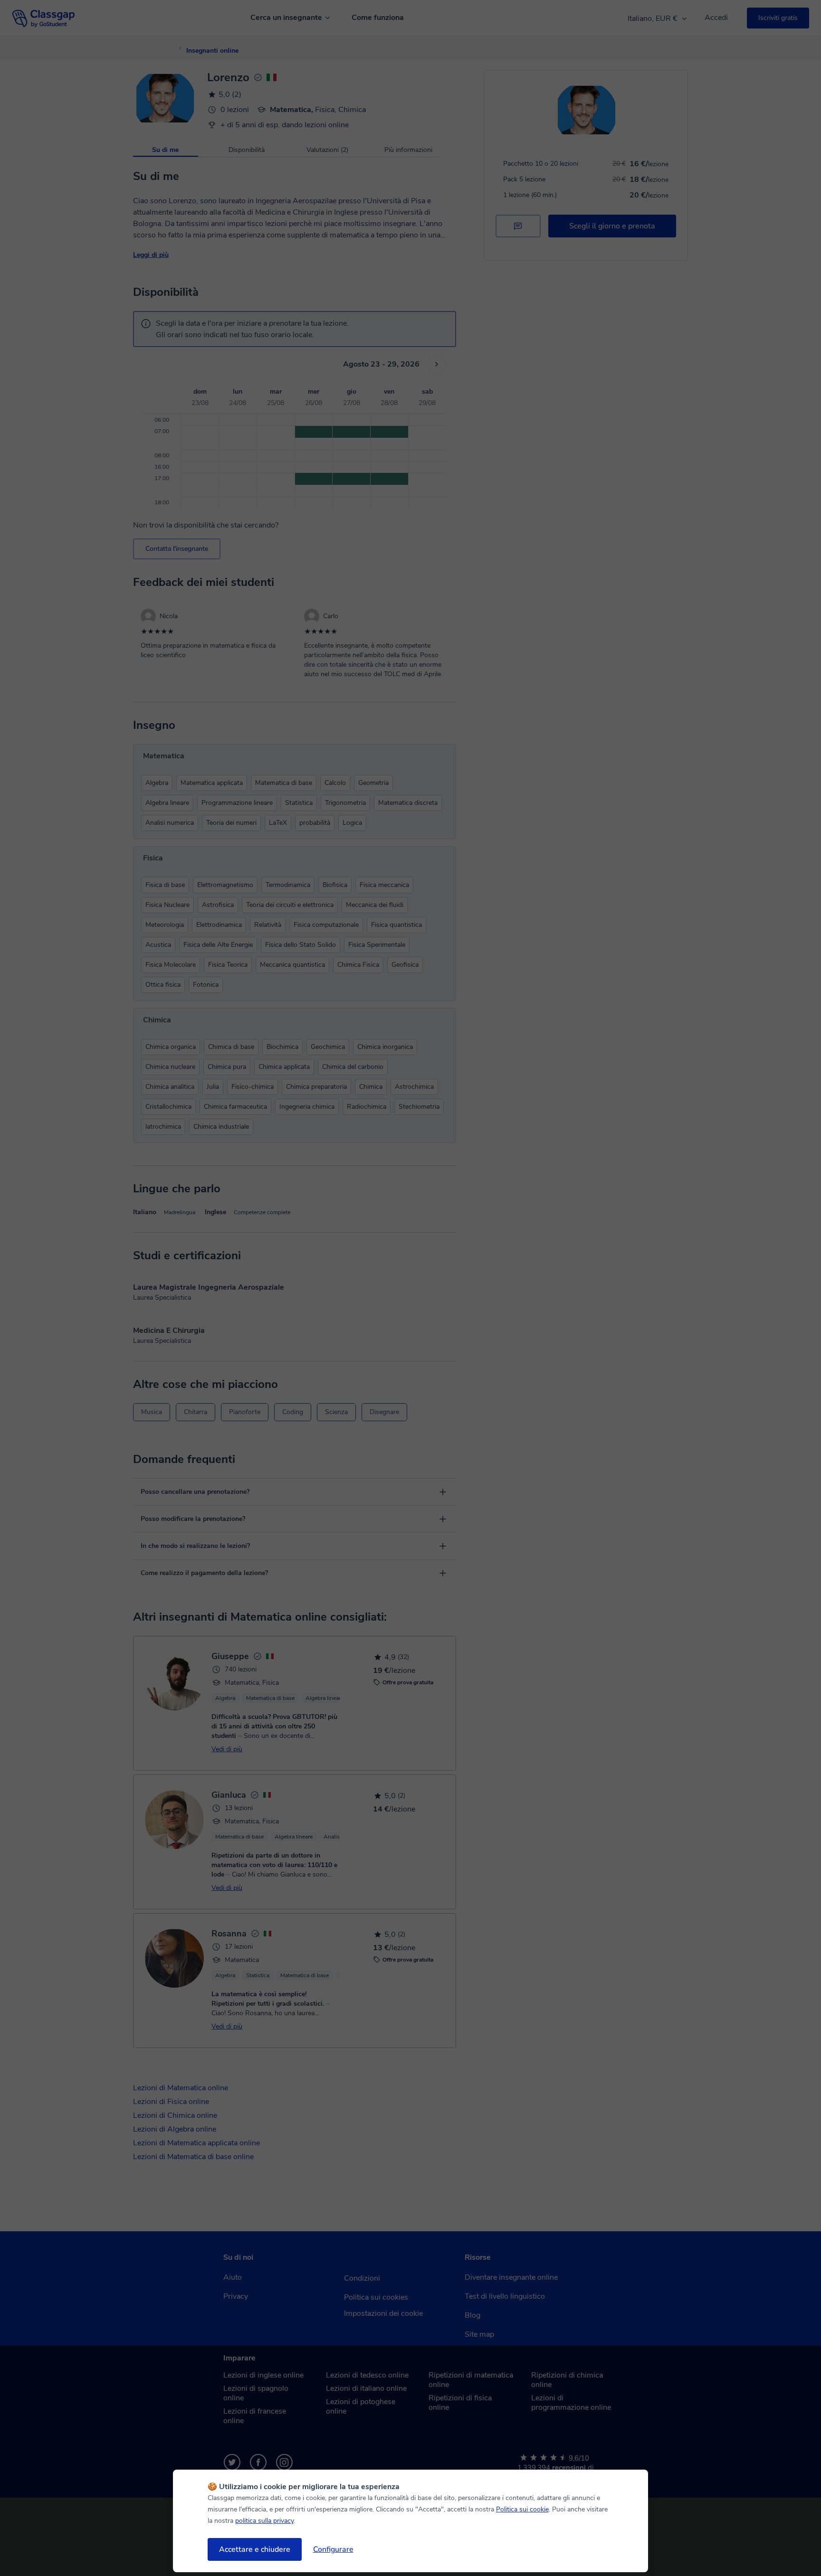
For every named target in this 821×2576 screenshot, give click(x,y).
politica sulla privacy (264, 2521)
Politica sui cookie (522, 2509)
